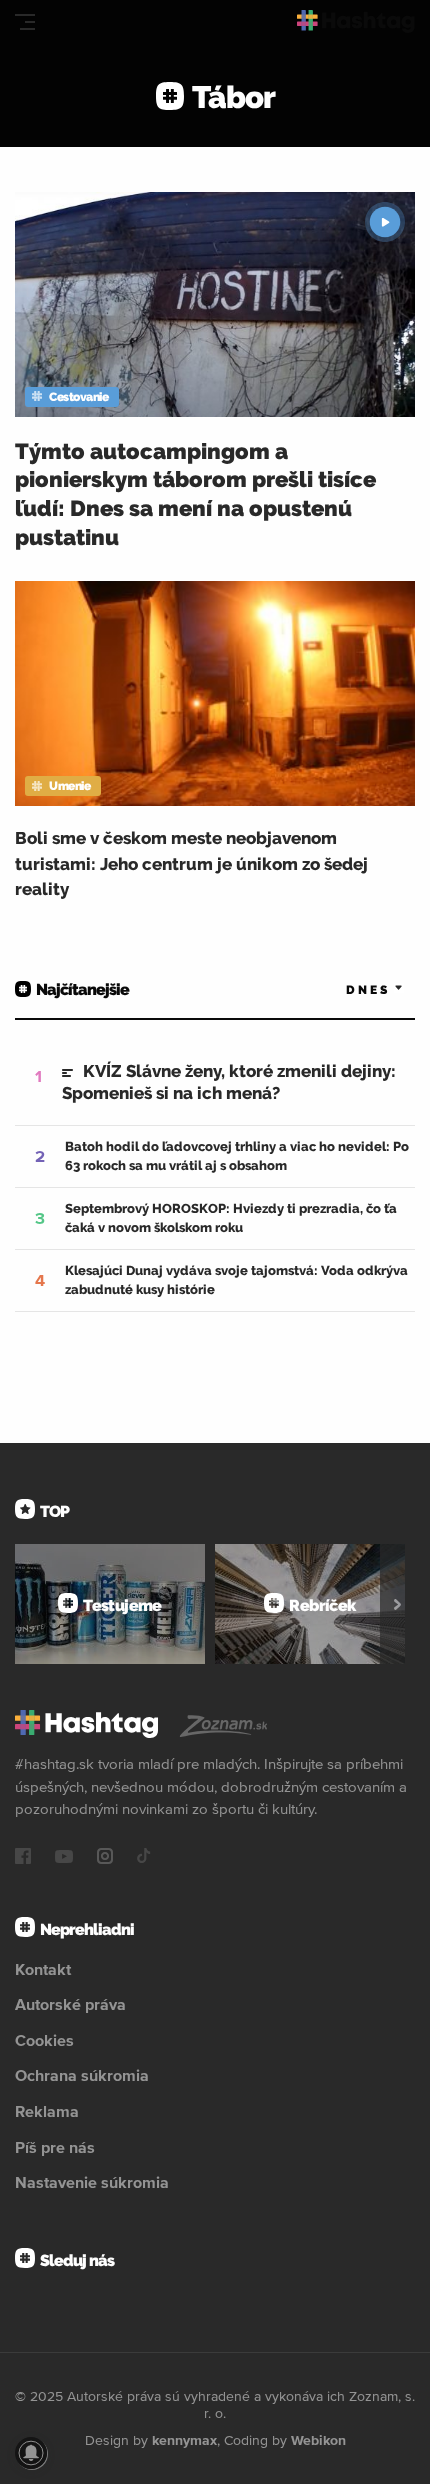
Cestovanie (78, 397)
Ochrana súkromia (82, 2075)
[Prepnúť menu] (25, 22)
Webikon (318, 2440)
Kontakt (43, 1969)
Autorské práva (70, 2004)
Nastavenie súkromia (92, 2182)
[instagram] (105, 1858)
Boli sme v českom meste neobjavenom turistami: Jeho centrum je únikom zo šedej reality (191, 863)
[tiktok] (144, 1858)
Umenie (69, 786)
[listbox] (345, 990)
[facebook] (23, 1858)
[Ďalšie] (397, 1604)
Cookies (44, 2040)
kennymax (184, 2440)
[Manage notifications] (31, 2453)
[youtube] (64, 1858)
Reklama (47, 2111)
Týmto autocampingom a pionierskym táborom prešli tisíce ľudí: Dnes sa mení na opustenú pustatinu (195, 494)
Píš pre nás (55, 2147)
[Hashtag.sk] (356, 21)
